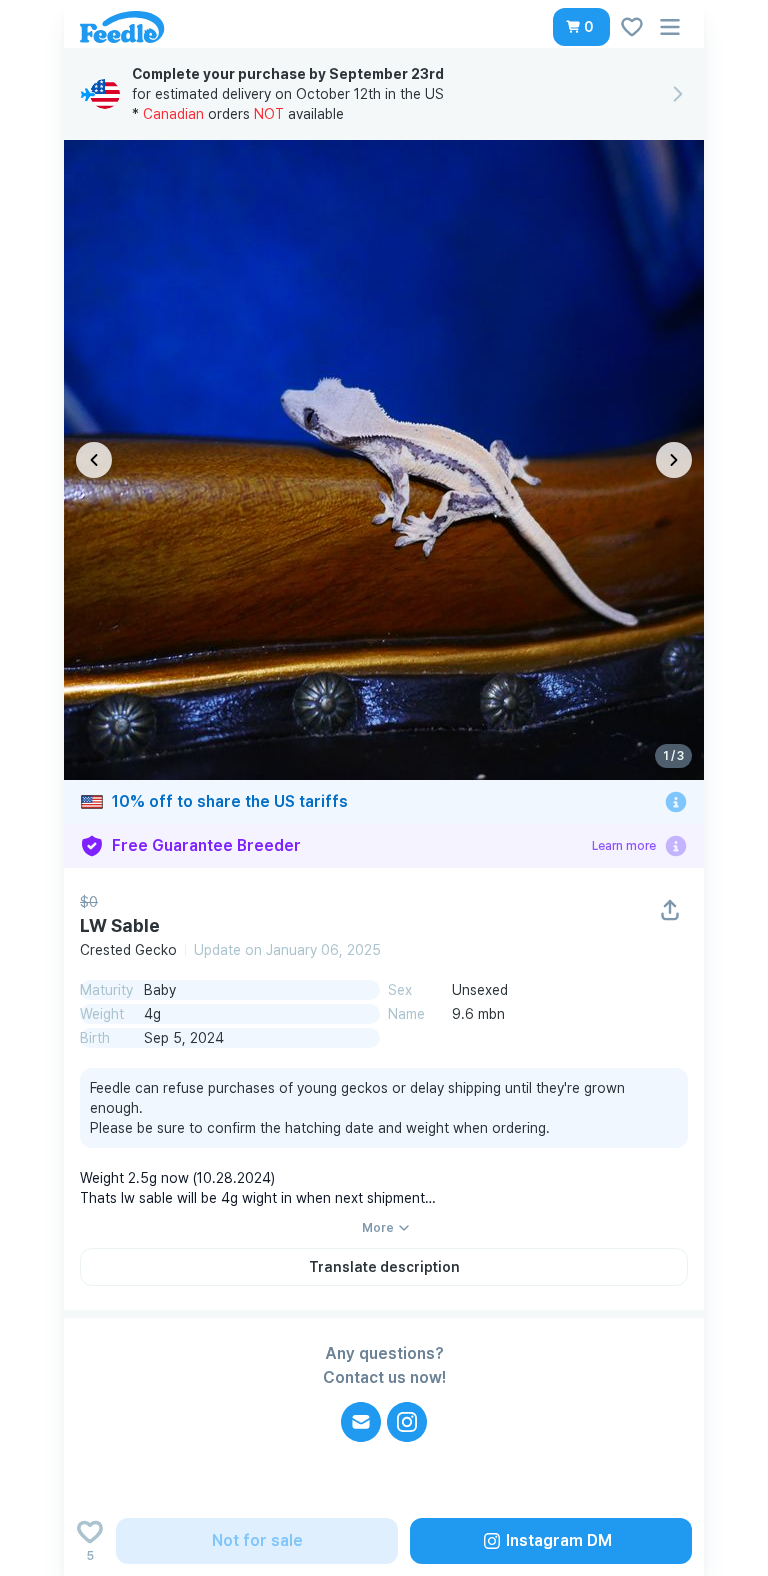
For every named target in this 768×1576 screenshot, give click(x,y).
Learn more (624, 846)
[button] (581, 27)
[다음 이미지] (674, 460)
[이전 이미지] (94, 460)
